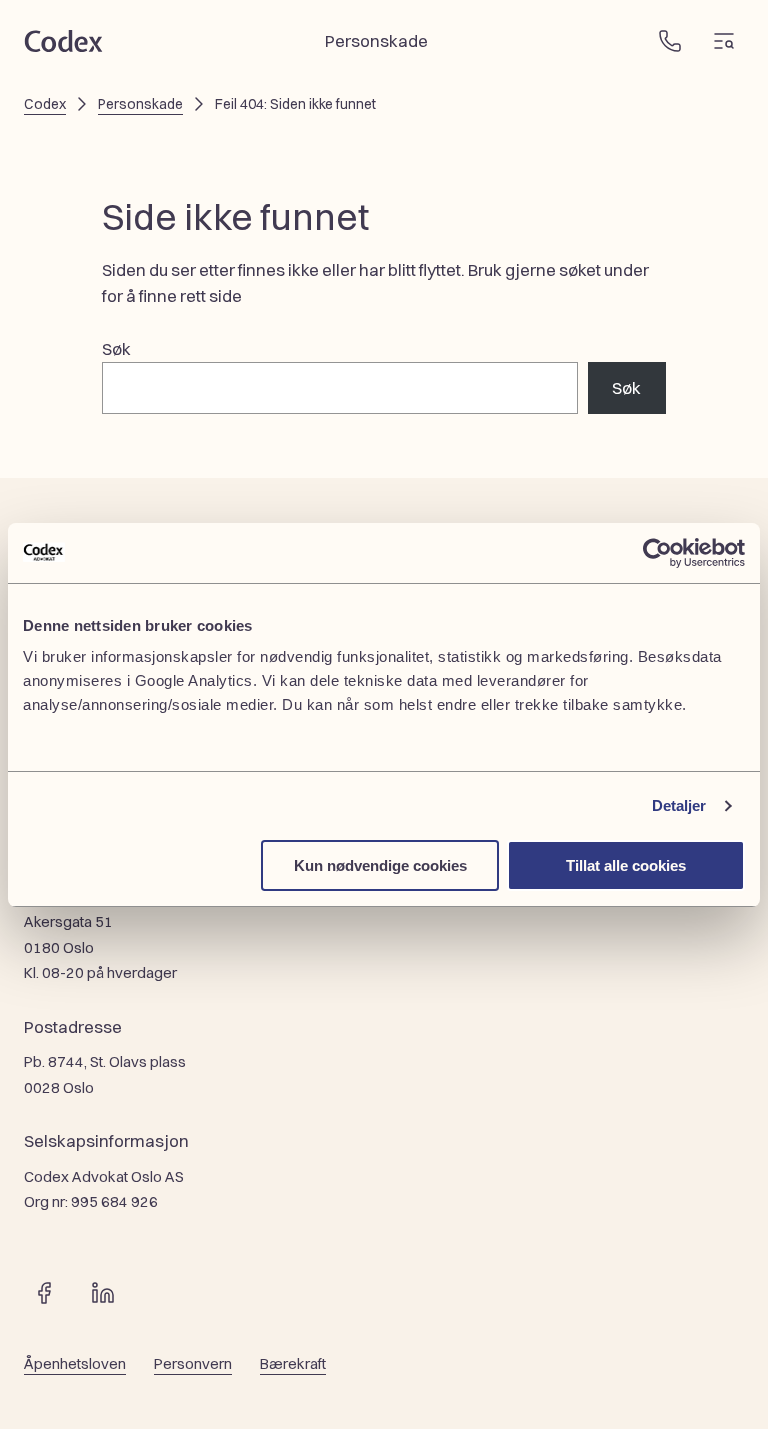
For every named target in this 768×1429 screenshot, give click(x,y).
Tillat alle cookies (626, 865)
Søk (116, 348)
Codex (45, 104)
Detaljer (679, 805)
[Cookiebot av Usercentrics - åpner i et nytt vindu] (657, 553)
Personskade (140, 104)
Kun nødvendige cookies (380, 865)
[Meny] (724, 41)
